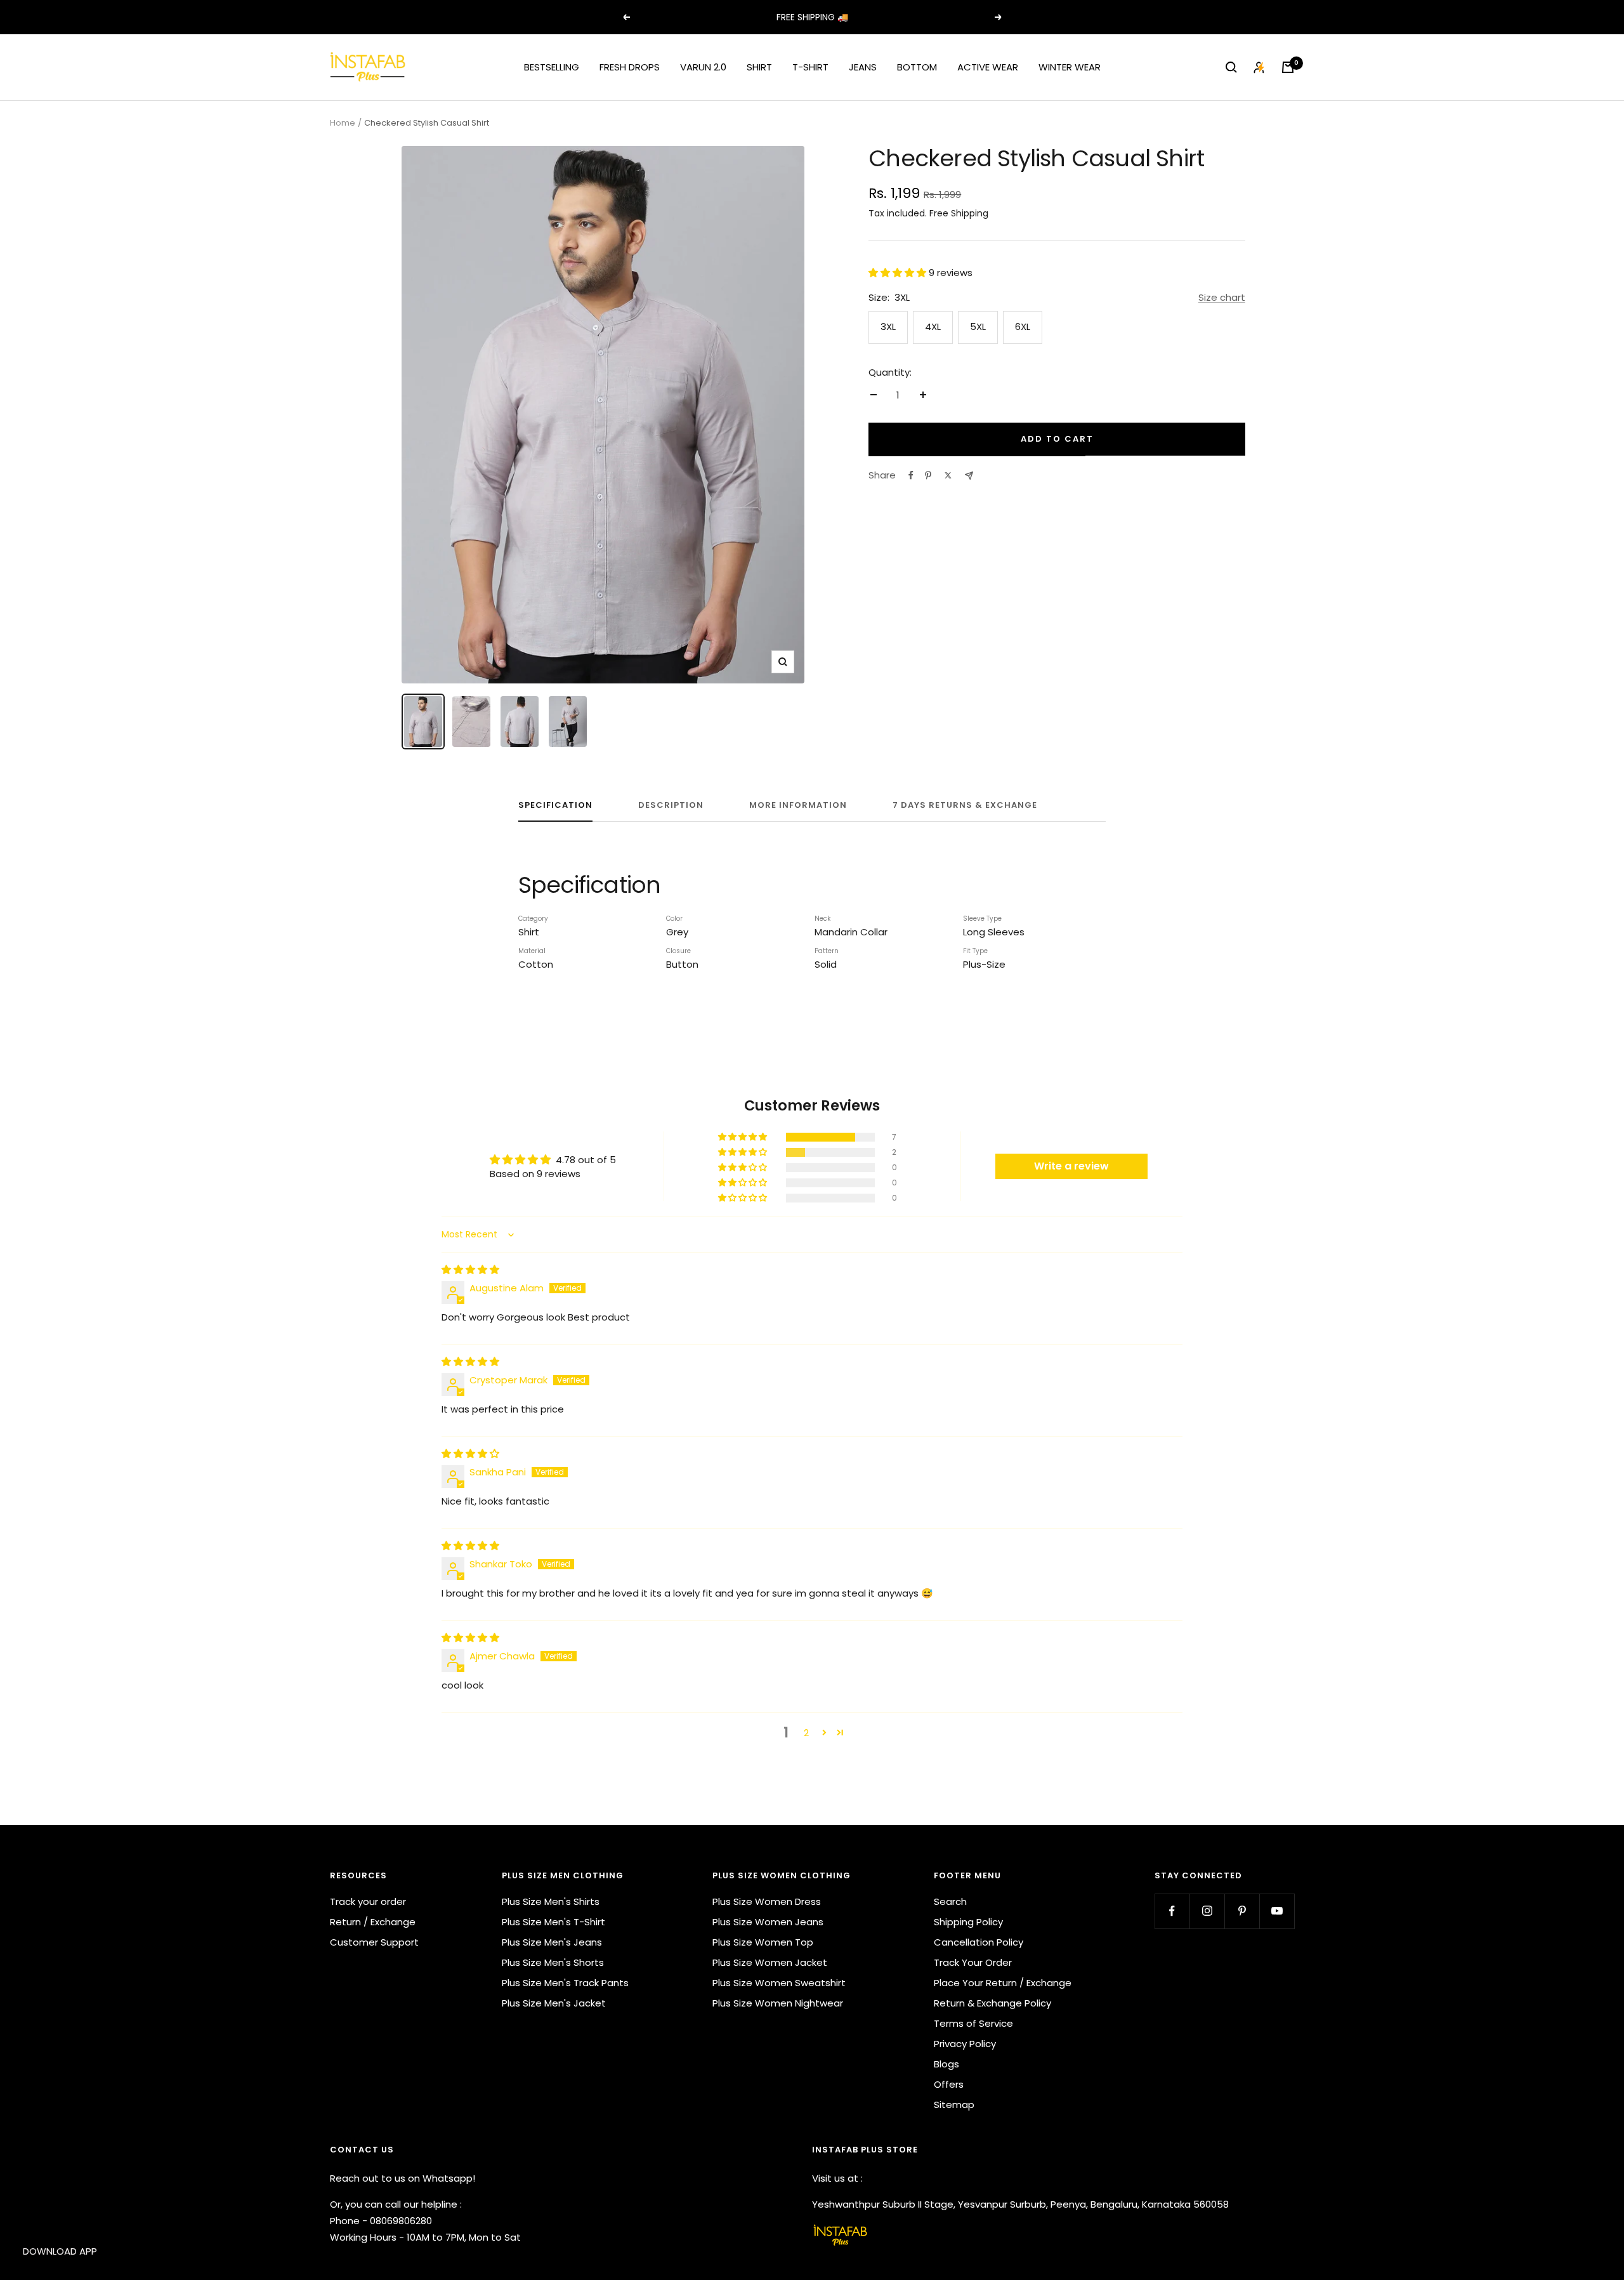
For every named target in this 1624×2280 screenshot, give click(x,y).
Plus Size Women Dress (767, 1901)
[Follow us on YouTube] (1277, 1911)
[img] (470, 1269)
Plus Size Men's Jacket (554, 2003)
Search (950, 1901)
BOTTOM (917, 67)
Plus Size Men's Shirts (551, 1901)
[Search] (1231, 67)
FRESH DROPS (630, 67)
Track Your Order (973, 1962)
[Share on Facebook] (911, 475)
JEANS (863, 67)
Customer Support (374, 1942)
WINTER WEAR (1070, 67)
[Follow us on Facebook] (1172, 1911)
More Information (798, 806)
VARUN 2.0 (703, 67)
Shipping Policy (968, 1922)
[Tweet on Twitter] (948, 475)
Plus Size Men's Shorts (553, 1962)
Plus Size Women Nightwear (778, 2003)
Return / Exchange (373, 1922)
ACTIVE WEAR (988, 67)
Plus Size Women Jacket (770, 1962)
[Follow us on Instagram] (1207, 1911)
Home (343, 123)
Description (671, 806)
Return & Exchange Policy (992, 2003)
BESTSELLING (552, 67)
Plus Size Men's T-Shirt (553, 1922)
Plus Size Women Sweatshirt (779, 1983)
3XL (888, 326)
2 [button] (806, 1733)
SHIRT (759, 67)
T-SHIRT (810, 67)
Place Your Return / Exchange (1003, 1983)
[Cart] (1288, 67)
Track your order (368, 1901)
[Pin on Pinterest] (928, 475)
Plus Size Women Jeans (768, 1922)
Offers (949, 2084)
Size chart (1222, 297)
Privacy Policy (965, 2044)
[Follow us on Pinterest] (1242, 1911)
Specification (555, 806)
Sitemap (954, 2105)
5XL (978, 326)
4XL (933, 326)
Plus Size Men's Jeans (552, 1942)
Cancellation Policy (979, 1942)
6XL (1023, 326)
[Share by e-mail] (969, 476)
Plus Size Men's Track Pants (565, 1983)
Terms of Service (973, 2023)
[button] (899, 273)
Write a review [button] (1071, 1166)
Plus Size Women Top (763, 1942)
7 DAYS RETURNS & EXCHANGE (965, 806)
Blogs (946, 2064)
